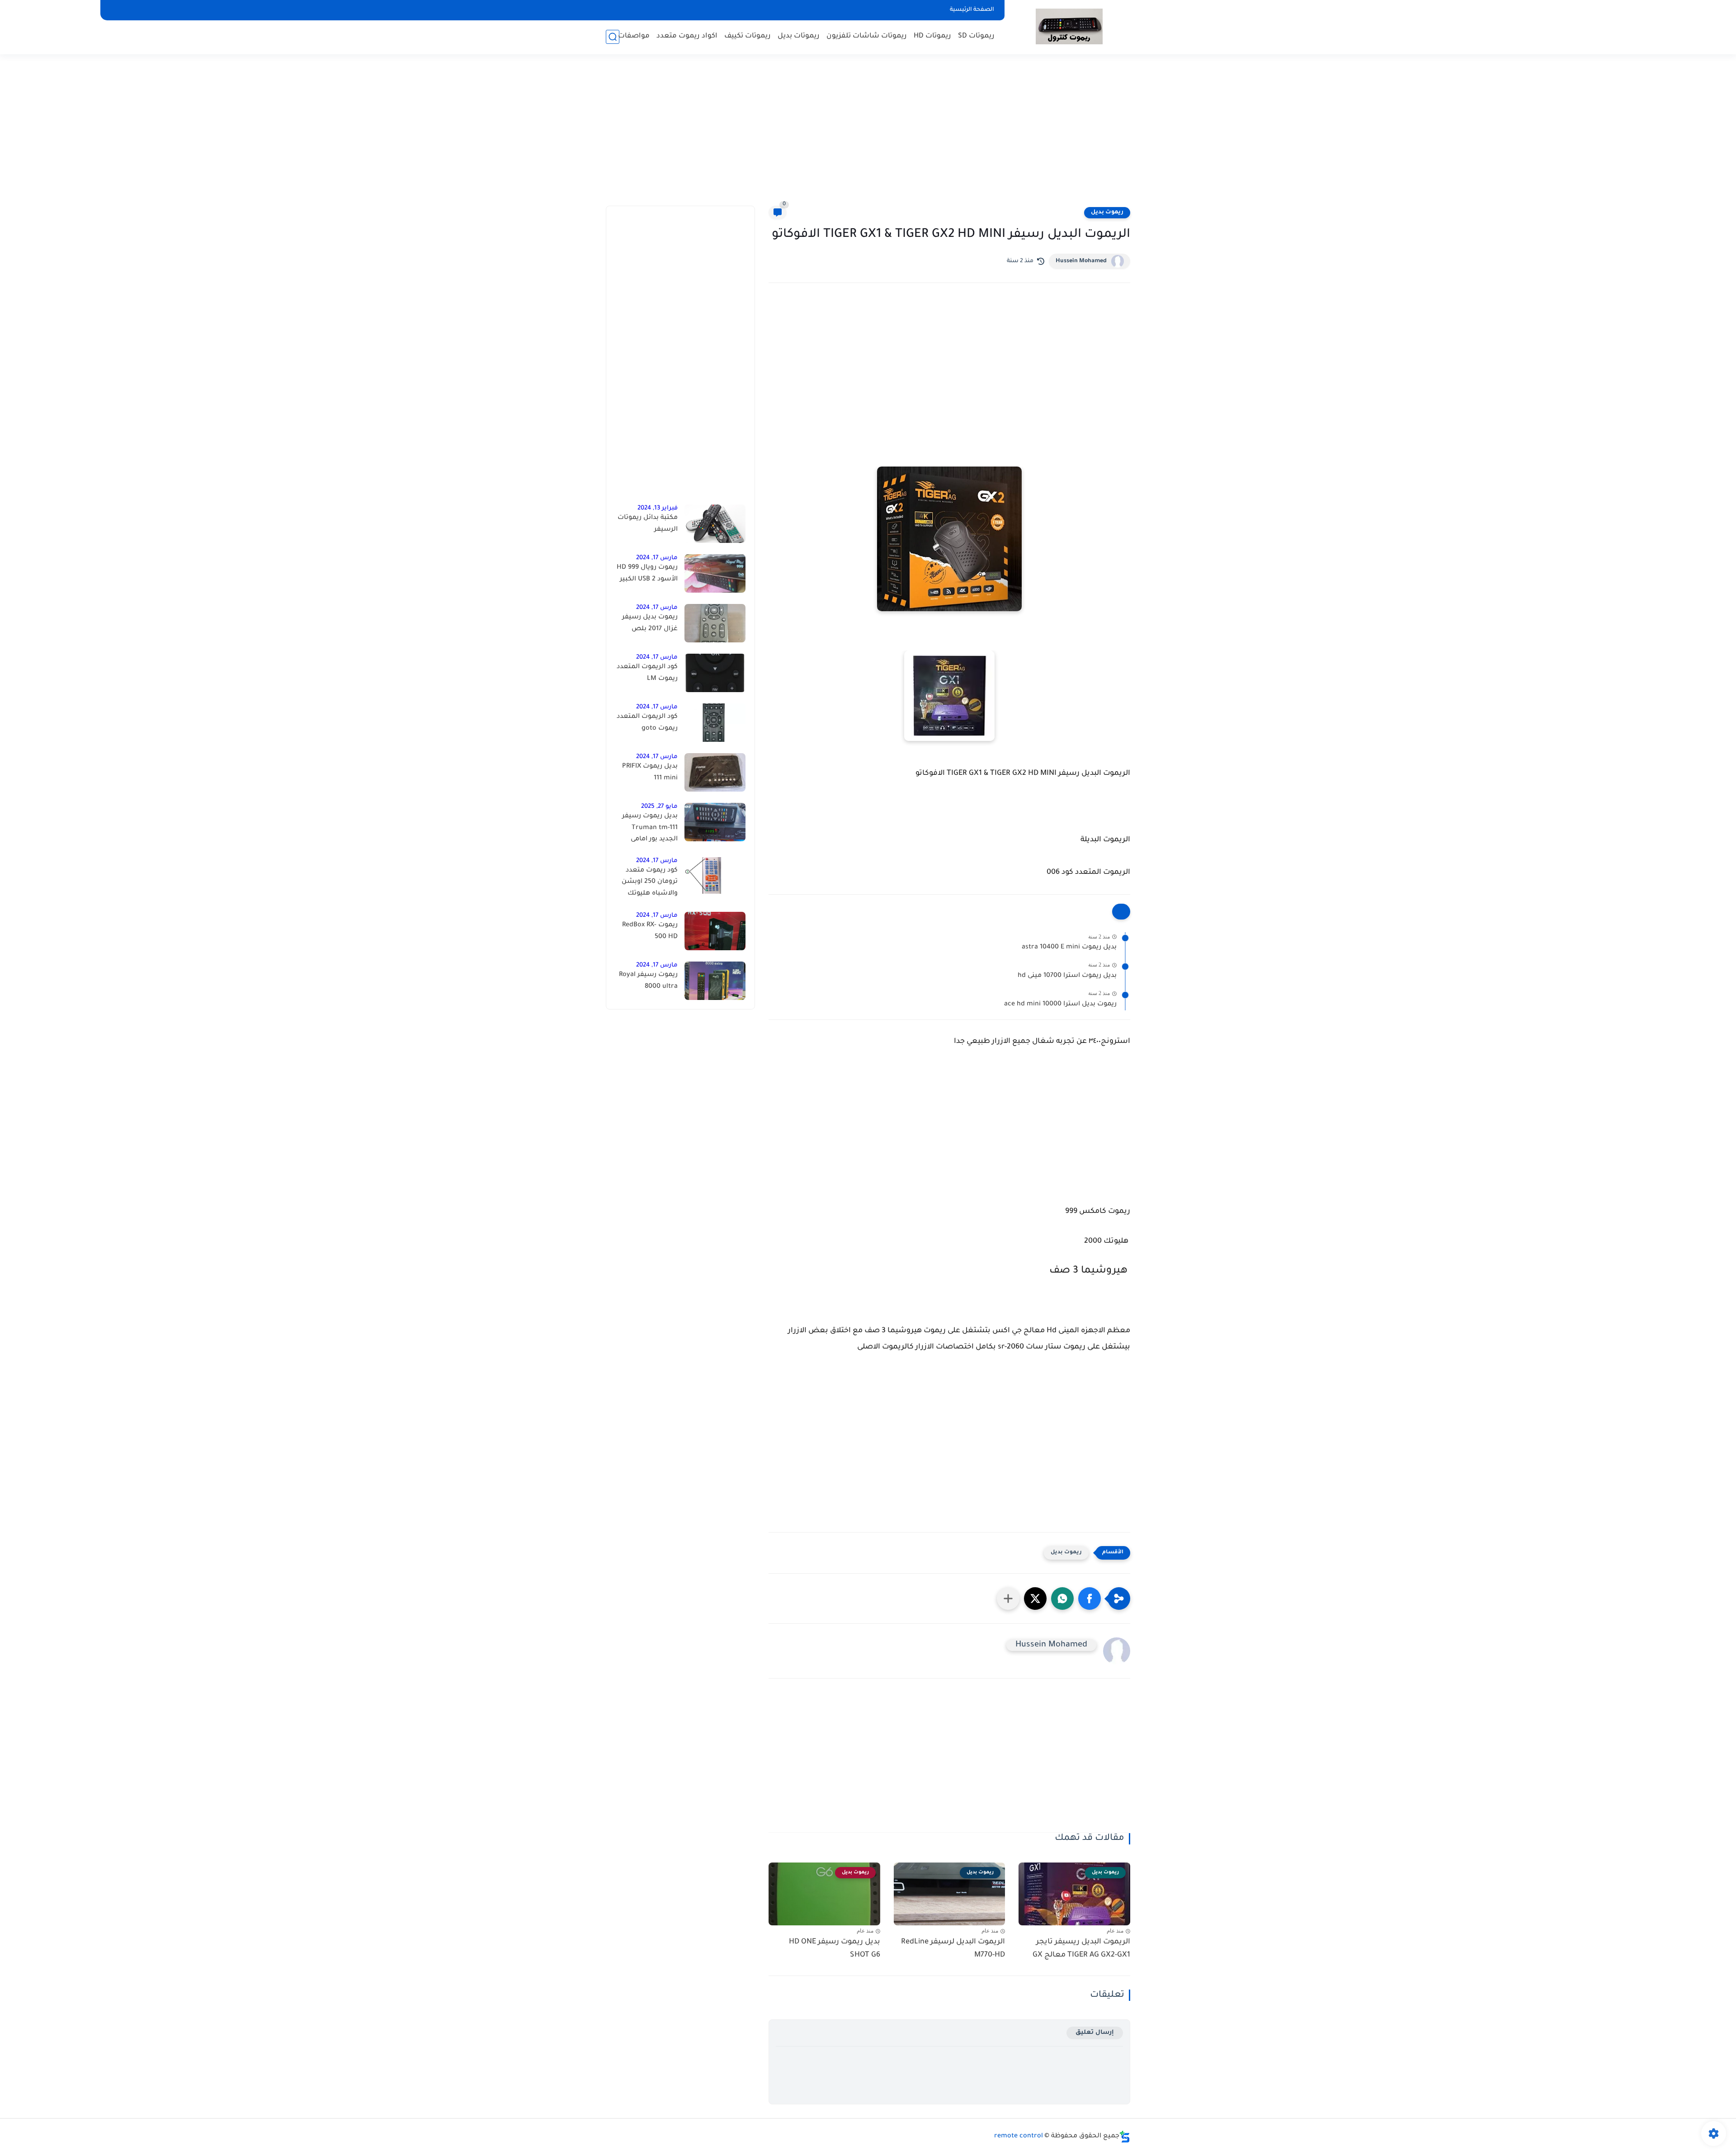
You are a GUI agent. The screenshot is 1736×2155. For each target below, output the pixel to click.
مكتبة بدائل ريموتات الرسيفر (648, 524)
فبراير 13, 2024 (658, 508)
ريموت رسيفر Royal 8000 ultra (648, 981)
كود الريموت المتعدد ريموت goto (647, 723)
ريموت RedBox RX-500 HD (650, 931)
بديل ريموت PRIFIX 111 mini (650, 773)
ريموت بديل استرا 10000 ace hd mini (1060, 1004)
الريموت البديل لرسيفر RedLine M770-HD (953, 1949)
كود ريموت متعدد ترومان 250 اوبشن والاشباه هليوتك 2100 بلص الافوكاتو (648, 884)
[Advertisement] (868, 136)
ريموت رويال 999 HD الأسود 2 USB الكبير (647, 574)
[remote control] (1069, 26)
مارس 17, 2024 (657, 558)
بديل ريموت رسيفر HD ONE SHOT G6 (835, 1949)
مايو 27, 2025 (659, 807)
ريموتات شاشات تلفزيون (867, 36)
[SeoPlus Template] (1125, 2137)
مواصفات (634, 36)
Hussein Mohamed (1081, 261)
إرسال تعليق (1095, 2033)
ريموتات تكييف (748, 36)
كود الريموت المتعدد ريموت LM (647, 673)
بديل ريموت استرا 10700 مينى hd (1067, 976)
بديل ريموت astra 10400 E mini (1069, 948)
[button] (1090, 1599)
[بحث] (613, 37)
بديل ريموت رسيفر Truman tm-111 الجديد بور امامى (650, 828)
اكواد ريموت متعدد (687, 36)
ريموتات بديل (799, 36)
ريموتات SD (976, 36)
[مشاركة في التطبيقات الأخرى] (1008, 1599)
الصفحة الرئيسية (972, 10)
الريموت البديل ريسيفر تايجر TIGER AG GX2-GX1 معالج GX (1081, 1949)
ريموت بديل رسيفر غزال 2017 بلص (650, 623)
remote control (1019, 2136)
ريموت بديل (1107, 212)
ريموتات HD (932, 36)
